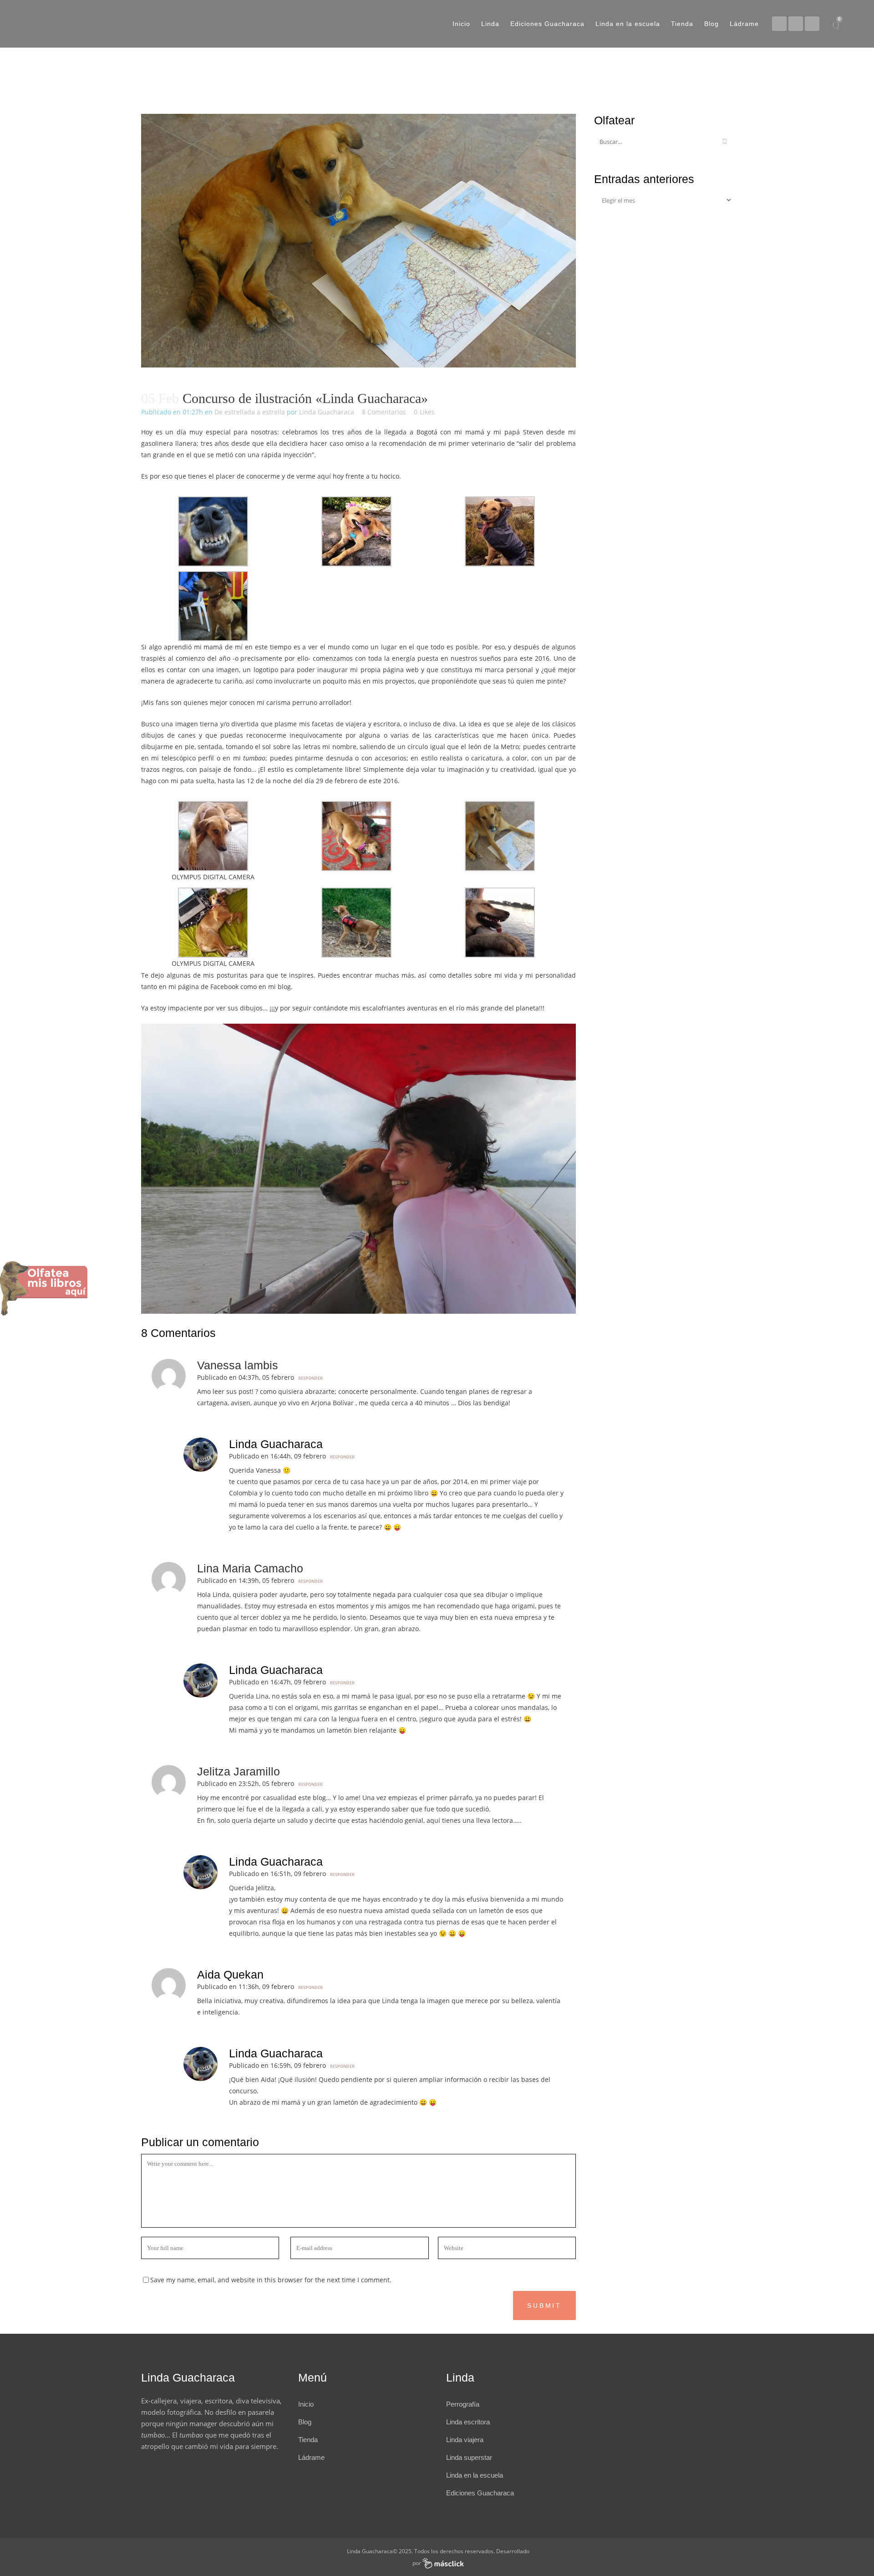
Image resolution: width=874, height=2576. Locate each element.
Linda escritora (468, 2422)
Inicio (306, 2404)
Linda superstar (469, 2457)
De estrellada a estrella (250, 412)
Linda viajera (465, 2440)
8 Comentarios (384, 412)
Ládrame (311, 2457)
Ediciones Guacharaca (480, 2493)
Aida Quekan (230, 1974)
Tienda (308, 2440)
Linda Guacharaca (327, 412)
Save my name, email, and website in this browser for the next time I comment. (271, 2280)
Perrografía (463, 2404)
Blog (305, 2422)
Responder (310, 1378)
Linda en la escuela (475, 2475)
